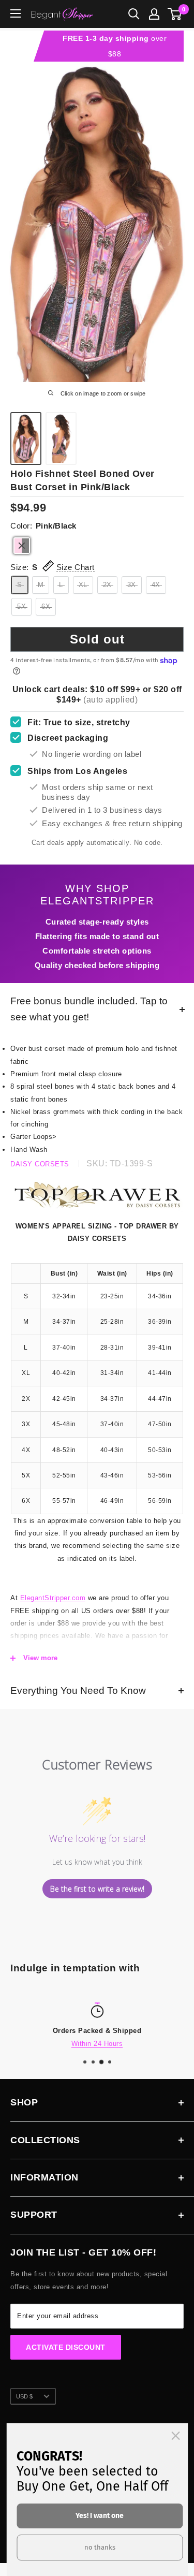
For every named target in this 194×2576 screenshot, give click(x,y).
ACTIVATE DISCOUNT (66, 2347)
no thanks (100, 2547)
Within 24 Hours (97, 2044)
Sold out (97, 639)
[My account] (154, 14)
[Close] (175, 2436)
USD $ (24, 2396)
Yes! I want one (100, 2516)
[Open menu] (16, 13)
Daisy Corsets (40, 1164)
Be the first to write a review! (97, 1889)
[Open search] (134, 14)
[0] (175, 14)
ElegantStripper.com (53, 1598)
